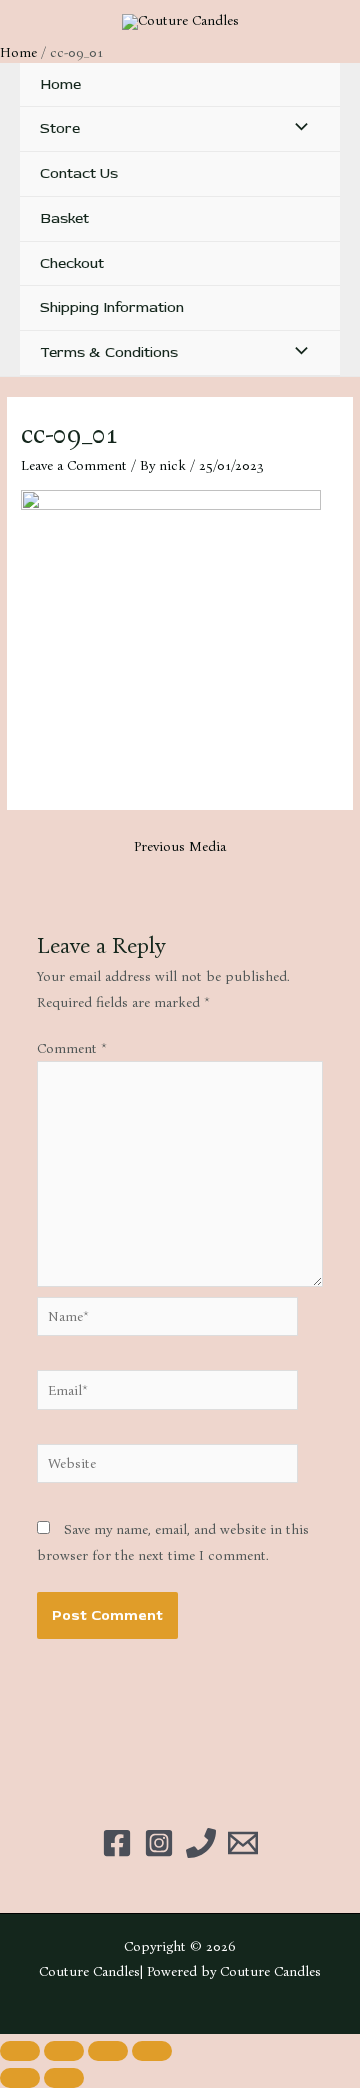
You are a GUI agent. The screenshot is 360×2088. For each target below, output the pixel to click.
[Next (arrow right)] (64, 2078)
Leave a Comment (74, 465)
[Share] (108, 2051)
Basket (64, 218)
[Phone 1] (201, 1843)
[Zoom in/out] (20, 2051)
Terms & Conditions (109, 352)
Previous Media (180, 846)
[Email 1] (243, 1843)
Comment (72, 1048)
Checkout (72, 263)
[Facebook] (117, 1843)
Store (60, 128)
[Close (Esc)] (152, 2051)
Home (60, 84)
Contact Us (79, 173)
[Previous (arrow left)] (20, 2078)
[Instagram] (159, 1843)
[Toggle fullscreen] (64, 2051)
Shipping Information (112, 307)
